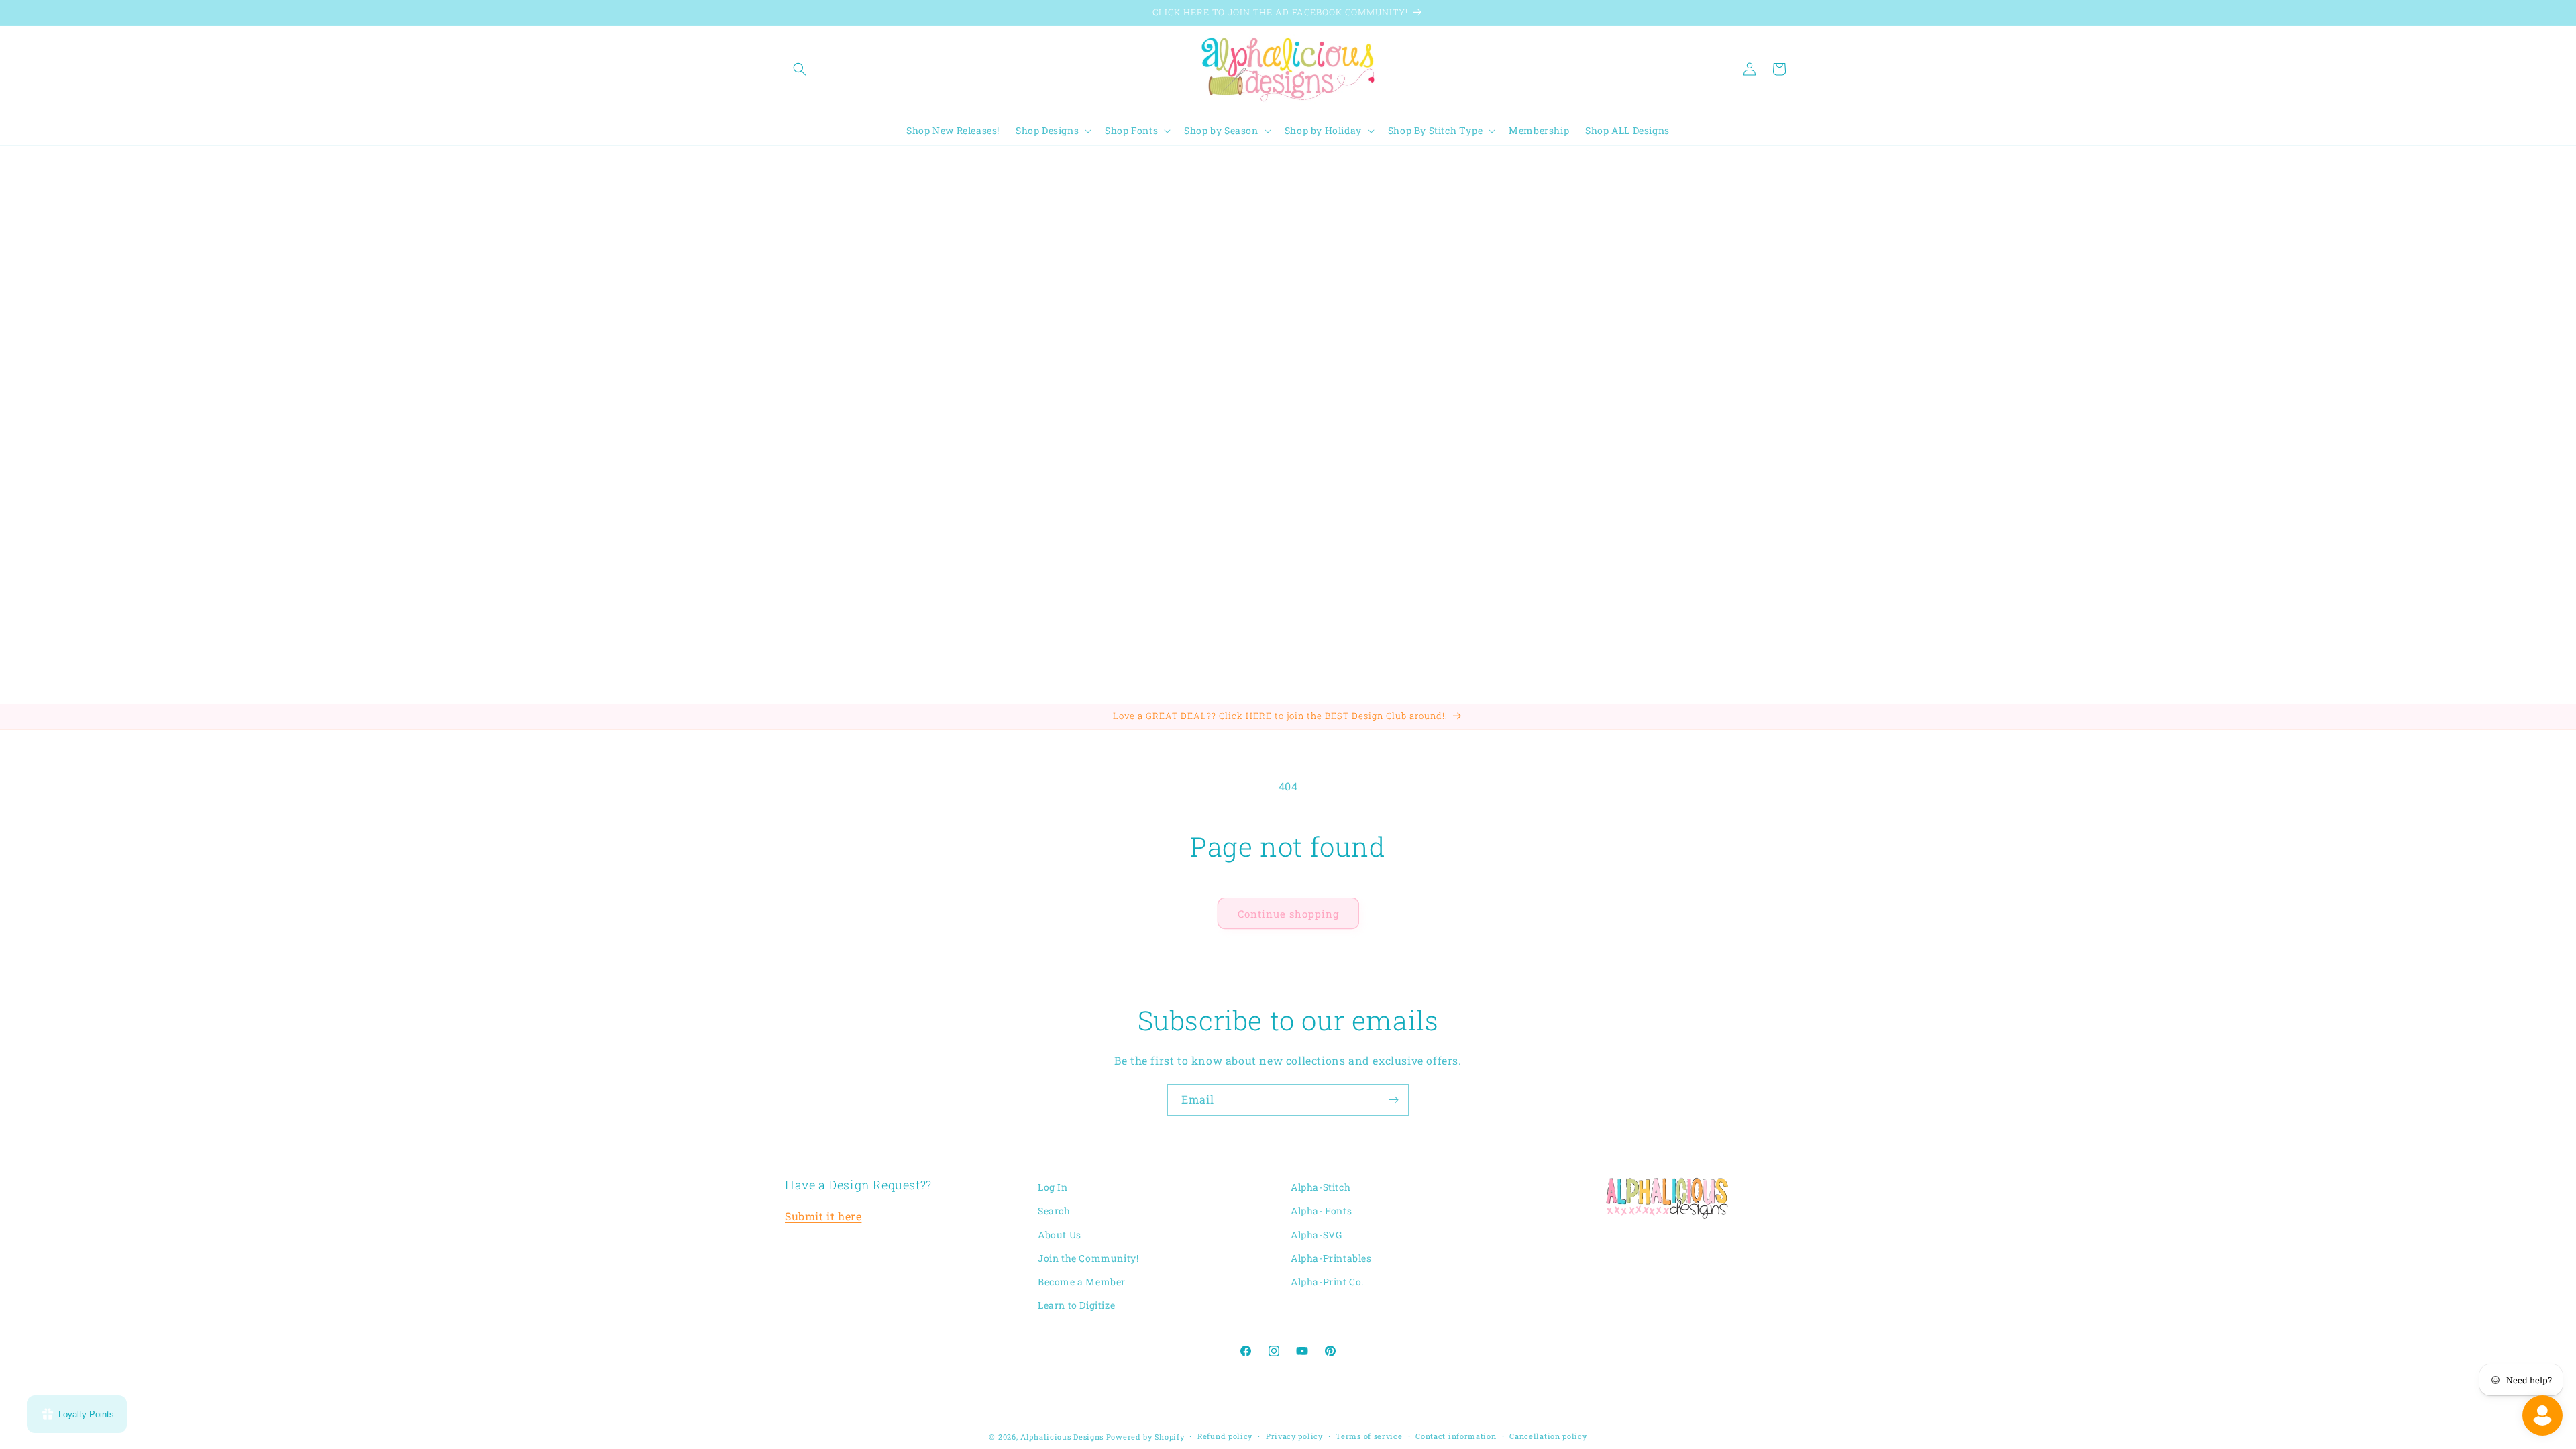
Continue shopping (1288, 914)
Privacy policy (1294, 1436)
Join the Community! (1088, 1258)
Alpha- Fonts (1321, 1211)
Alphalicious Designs (1062, 1437)
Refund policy (1225, 1436)
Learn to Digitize (1076, 1305)
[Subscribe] (1393, 1100)
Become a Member (1082, 1282)
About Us (1060, 1235)
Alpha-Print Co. (1327, 1282)
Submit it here (823, 1216)
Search (1054, 1211)
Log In (1053, 1187)
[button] (800, 69)
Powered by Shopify (1145, 1437)
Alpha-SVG (1316, 1235)
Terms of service (1369, 1436)
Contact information (1456, 1436)
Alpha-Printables (1331, 1258)
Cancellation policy (1548, 1436)
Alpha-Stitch (1321, 1187)
